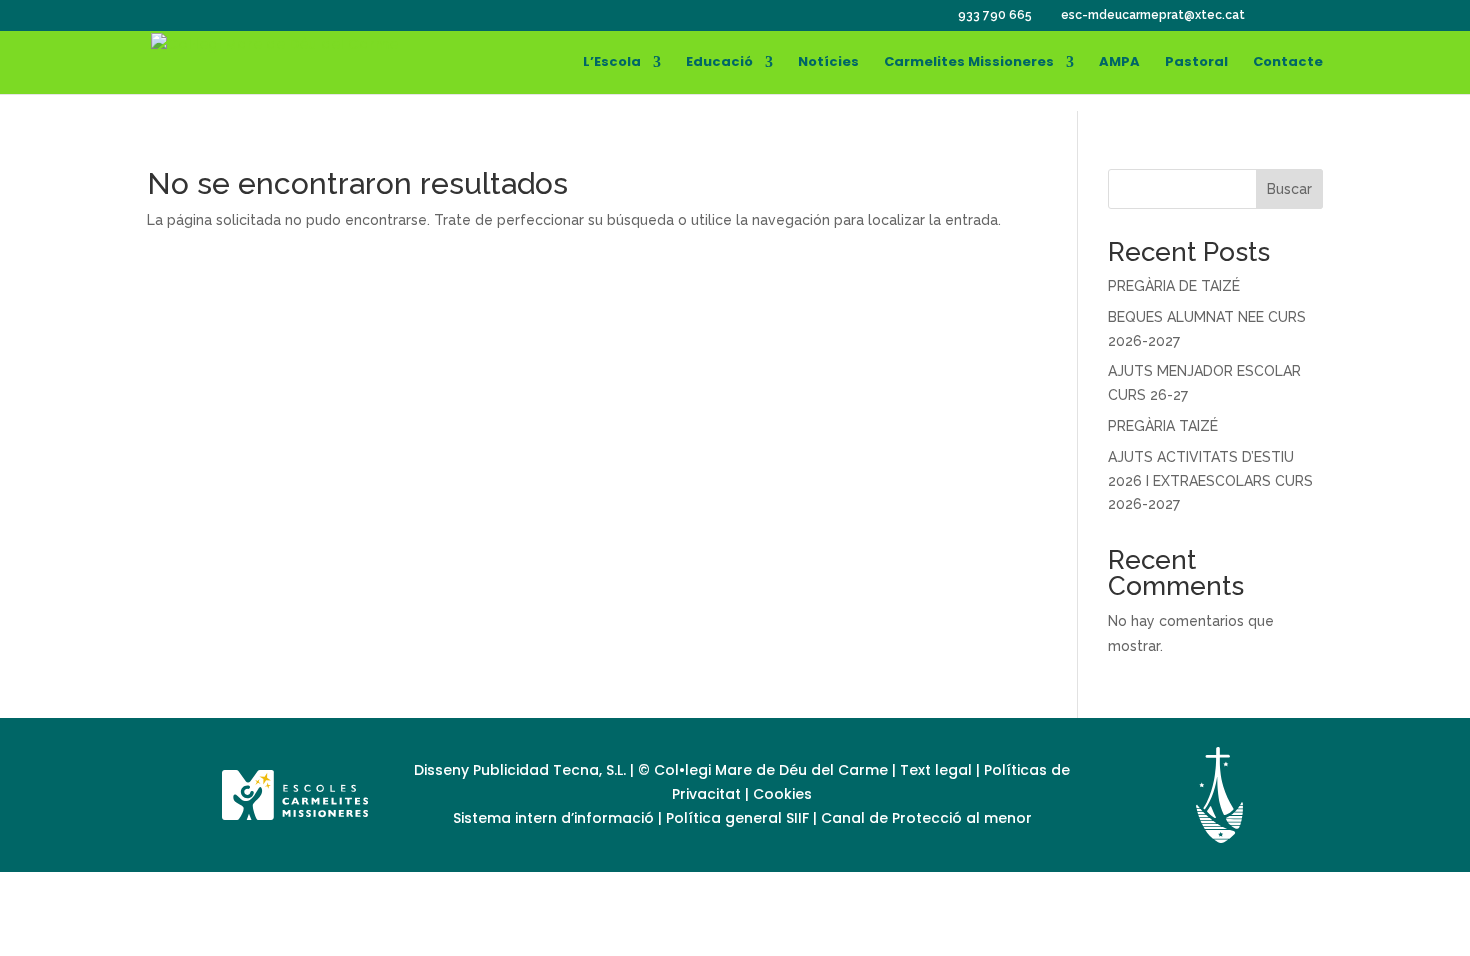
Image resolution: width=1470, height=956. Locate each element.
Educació (719, 63)
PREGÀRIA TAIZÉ (1163, 426)
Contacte (1288, 63)
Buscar (1289, 189)
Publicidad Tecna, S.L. (549, 770)
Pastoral (1196, 63)
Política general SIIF (737, 818)
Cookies (782, 794)
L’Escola (612, 63)
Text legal (938, 770)
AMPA (1119, 63)
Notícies (828, 63)
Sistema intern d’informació (555, 818)
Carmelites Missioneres (969, 63)
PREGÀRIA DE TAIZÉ (1174, 286)
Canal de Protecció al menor (926, 818)
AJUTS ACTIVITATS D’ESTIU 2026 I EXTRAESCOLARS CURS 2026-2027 (1210, 481)
